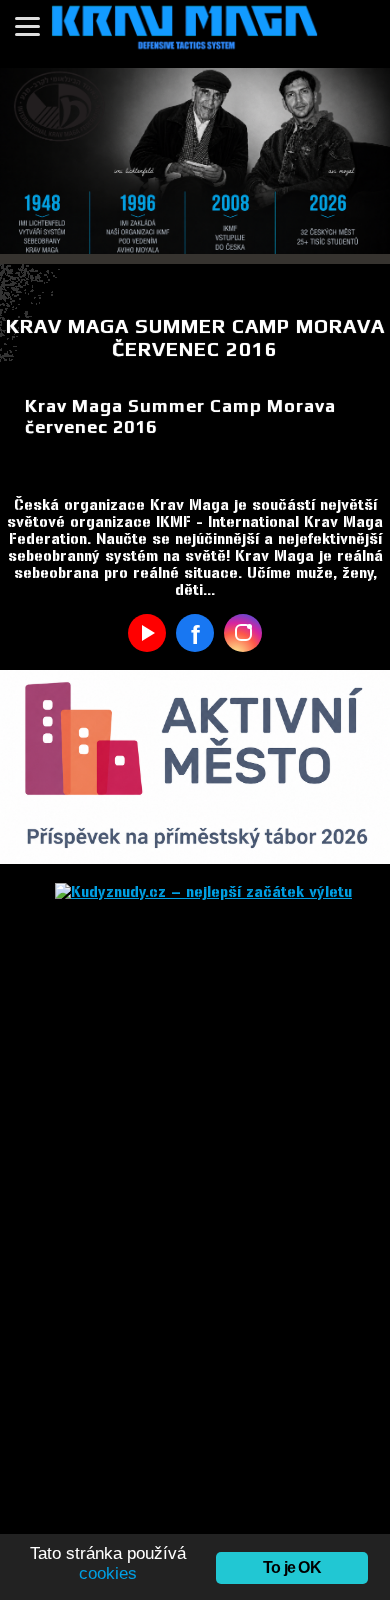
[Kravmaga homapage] (195, 34)
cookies (108, 1573)
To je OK (292, 1567)
